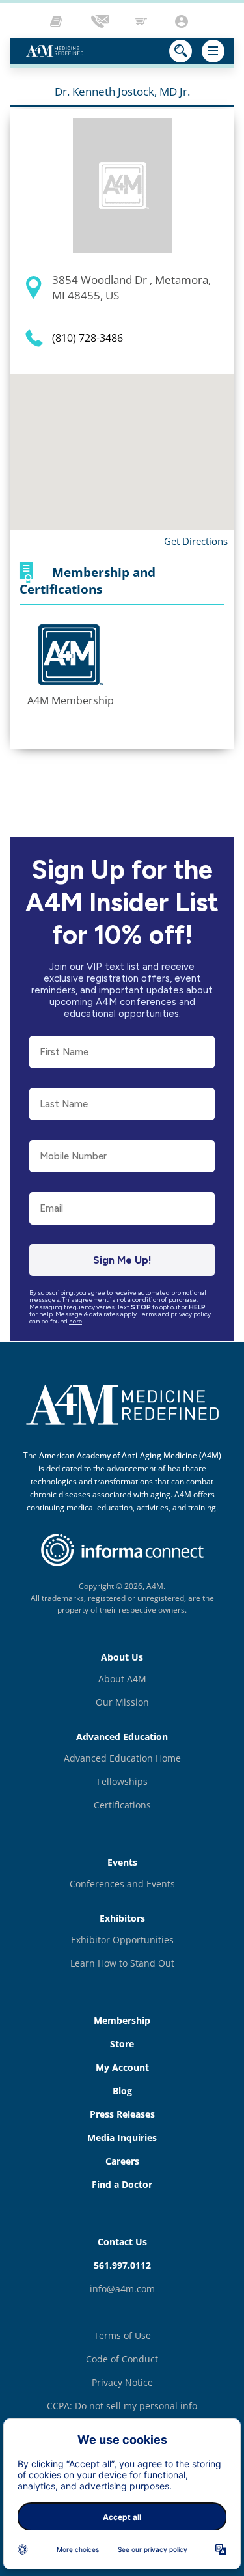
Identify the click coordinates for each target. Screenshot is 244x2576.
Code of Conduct (122, 2359)
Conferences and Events (122, 1884)
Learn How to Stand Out (122, 1963)
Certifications (122, 1805)
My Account (122, 2067)
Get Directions (196, 541)
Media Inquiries (122, 2138)
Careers (122, 2161)
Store (122, 2044)
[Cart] (142, 21)
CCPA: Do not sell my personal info (122, 2406)
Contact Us (122, 2242)
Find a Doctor (122, 2184)
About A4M (122, 1679)
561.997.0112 (122, 2265)
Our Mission (122, 1702)
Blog (122, 2091)
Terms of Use (122, 2335)
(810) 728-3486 (88, 338)
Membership (122, 2020)
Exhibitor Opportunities (122, 1940)
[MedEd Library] (60, 21)
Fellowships (122, 1781)
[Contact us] (101, 21)
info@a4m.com (122, 2289)
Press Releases (122, 2114)
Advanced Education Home (122, 1758)
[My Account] (183, 21)
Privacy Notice (122, 2382)
